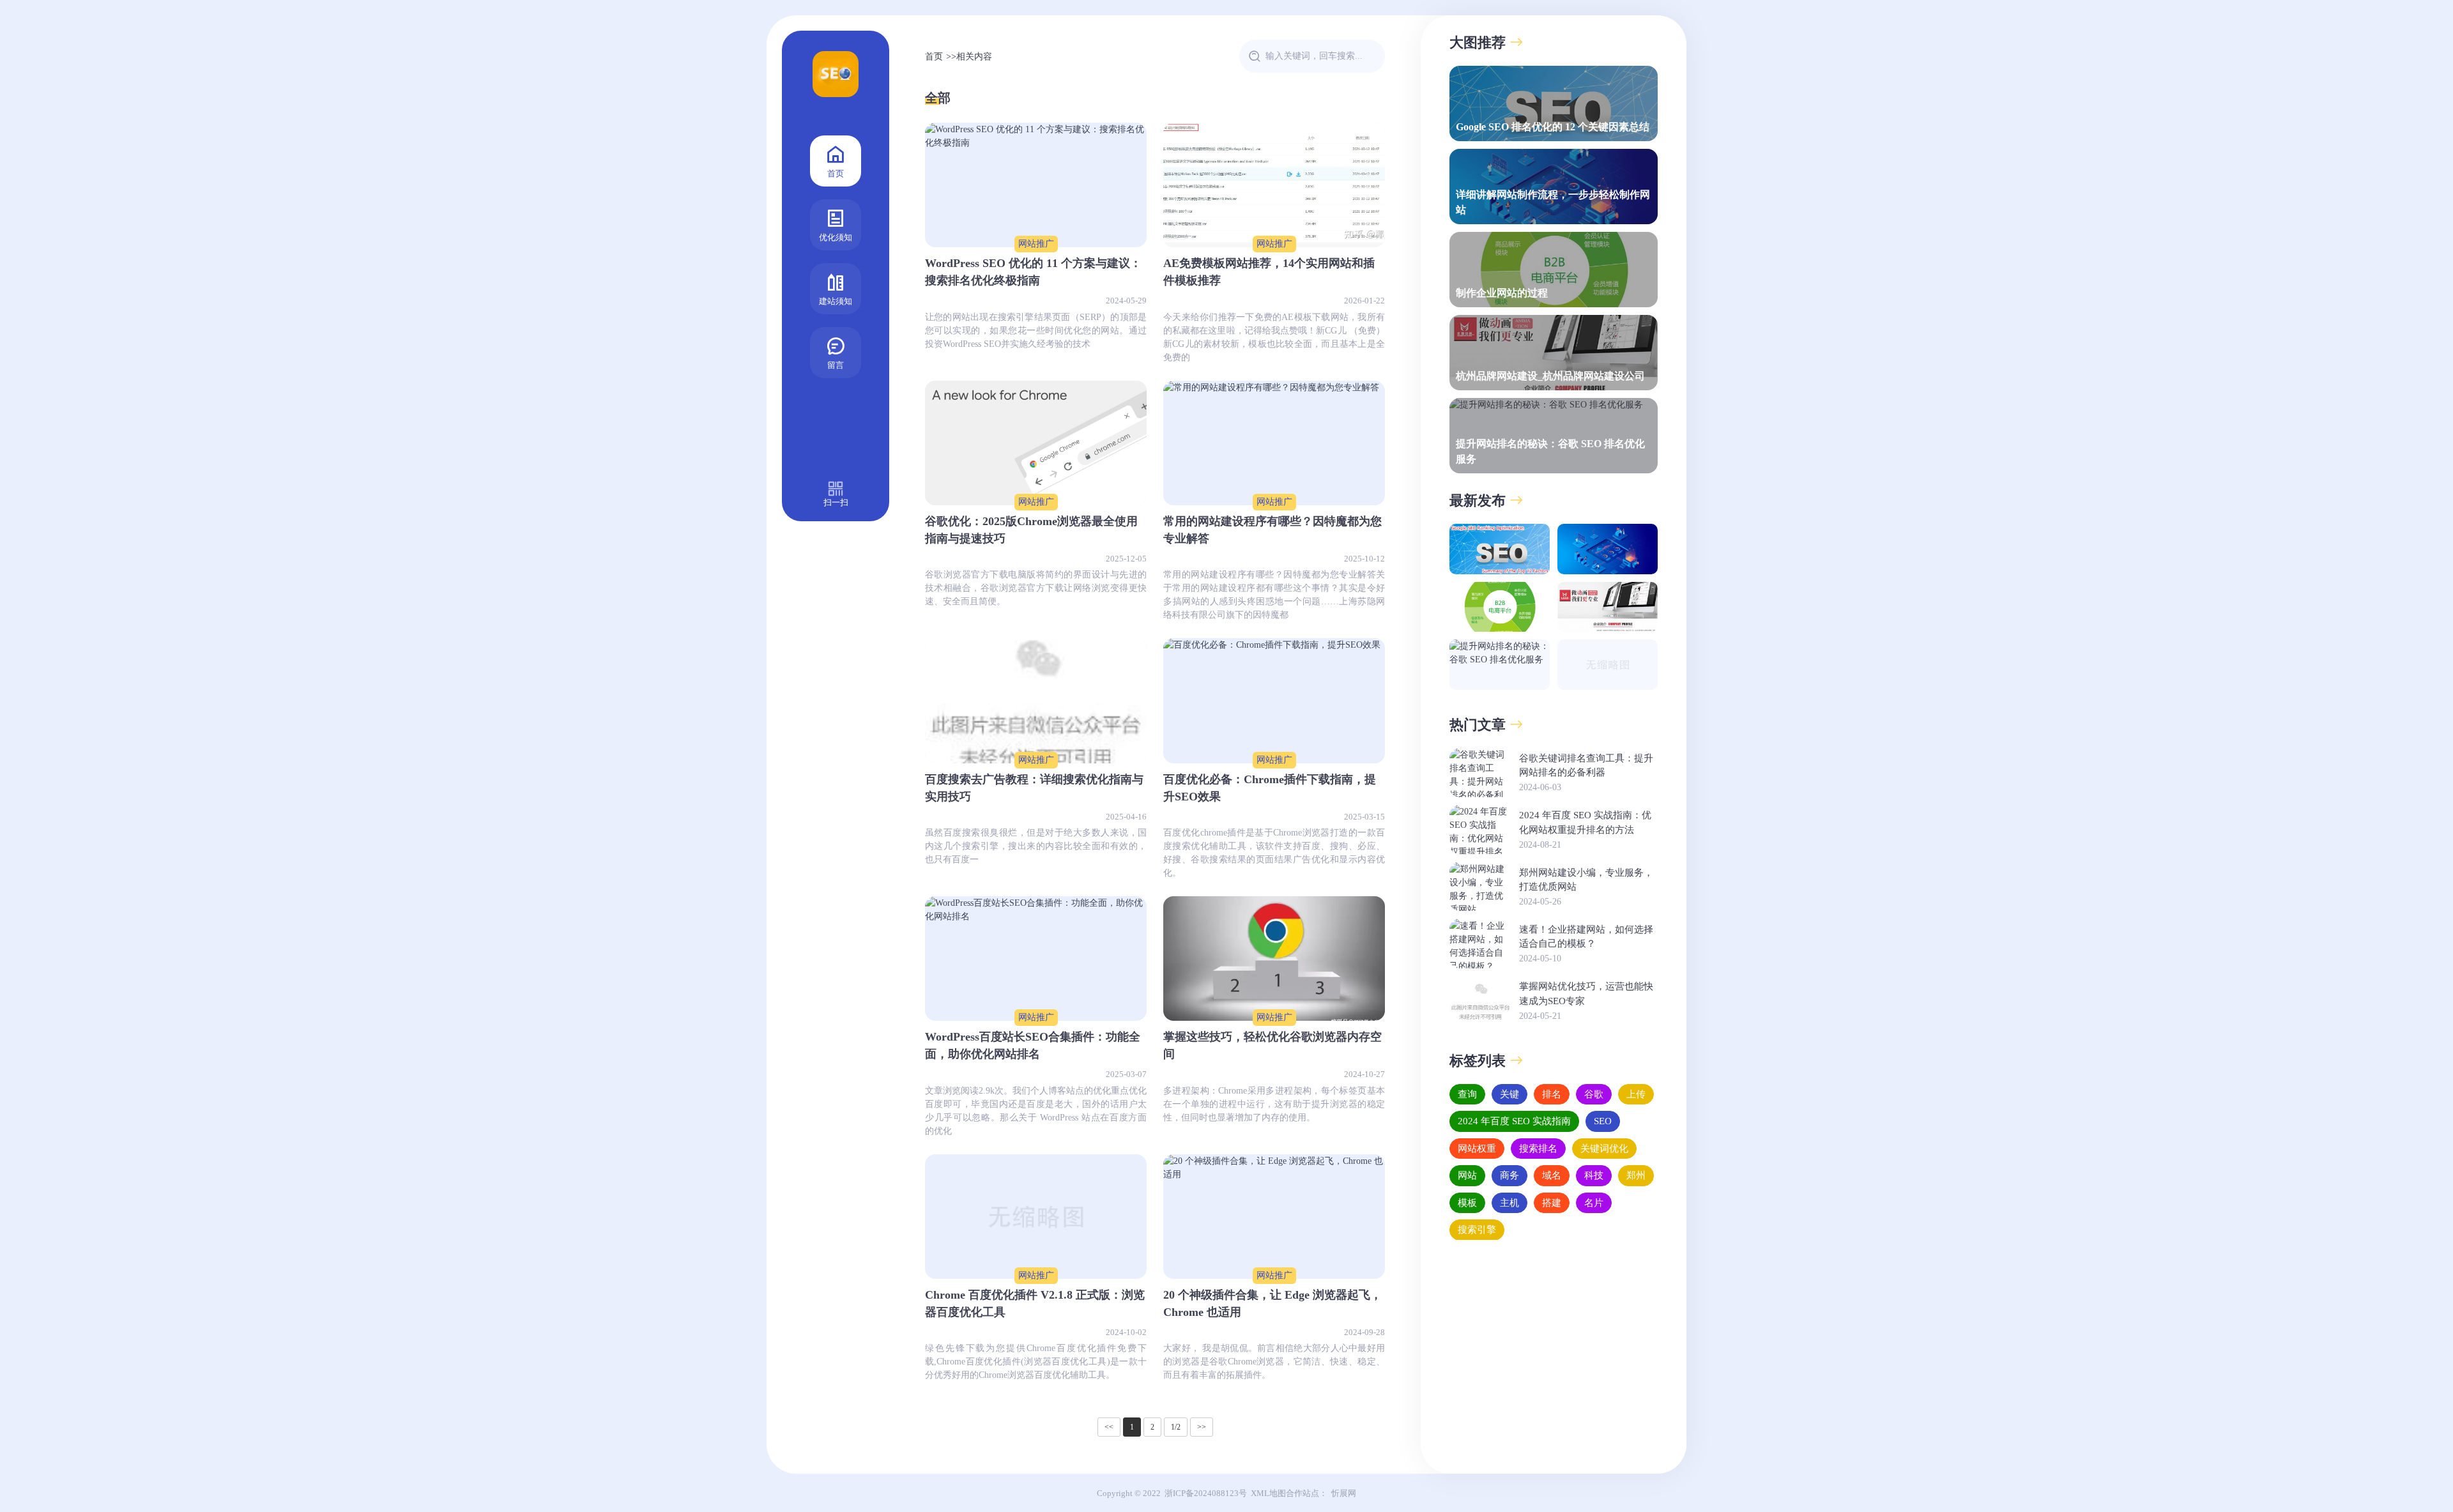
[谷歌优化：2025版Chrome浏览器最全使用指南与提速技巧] (1036, 443)
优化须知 (836, 237)
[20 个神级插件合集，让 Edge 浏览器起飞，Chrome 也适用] (1274, 1217)
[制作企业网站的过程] (1500, 607)
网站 (1467, 1175)
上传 (1636, 1094)
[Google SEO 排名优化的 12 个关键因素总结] (1500, 549)
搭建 (1552, 1202)
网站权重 (1477, 1148)
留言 (836, 365)
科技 (1594, 1175)
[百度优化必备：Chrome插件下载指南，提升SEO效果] (1274, 700)
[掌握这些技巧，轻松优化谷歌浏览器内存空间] (1274, 958)
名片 (1594, 1202)
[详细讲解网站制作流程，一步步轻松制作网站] (1608, 549)
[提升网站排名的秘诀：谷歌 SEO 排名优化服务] (1500, 665)
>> (1202, 1427)
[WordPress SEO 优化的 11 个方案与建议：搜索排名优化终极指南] (1036, 185)
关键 (1509, 1094)
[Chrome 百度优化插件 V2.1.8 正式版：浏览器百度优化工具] (1036, 1217)
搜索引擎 (1477, 1230)
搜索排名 (1538, 1148)
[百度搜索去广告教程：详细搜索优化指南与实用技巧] (1036, 700)
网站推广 (1036, 244)
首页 (836, 173)
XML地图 (1268, 1493)
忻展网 (1344, 1493)
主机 (1509, 1202)
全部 (938, 98)
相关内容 (974, 57)
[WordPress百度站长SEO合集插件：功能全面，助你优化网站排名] (1036, 958)
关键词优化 (1604, 1148)
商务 (1509, 1175)
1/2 (1176, 1427)
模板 (1467, 1202)
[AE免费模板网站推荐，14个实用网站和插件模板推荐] (1274, 185)
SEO (1603, 1121)
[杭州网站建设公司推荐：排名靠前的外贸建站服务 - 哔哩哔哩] (1608, 665)
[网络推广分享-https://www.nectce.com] (836, 77)
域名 (1552, 1175)
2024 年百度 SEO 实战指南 (1514, 1121)
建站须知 (836, 301)
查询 (1467, 1094)
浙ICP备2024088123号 (1206, 1493)
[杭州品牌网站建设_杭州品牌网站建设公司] (1608, 607)
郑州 (1636, 1175)
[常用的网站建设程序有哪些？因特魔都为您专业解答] (1274, 443)
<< (1109, 1427)
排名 (1552, 1094)
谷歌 (1594, 1094)
